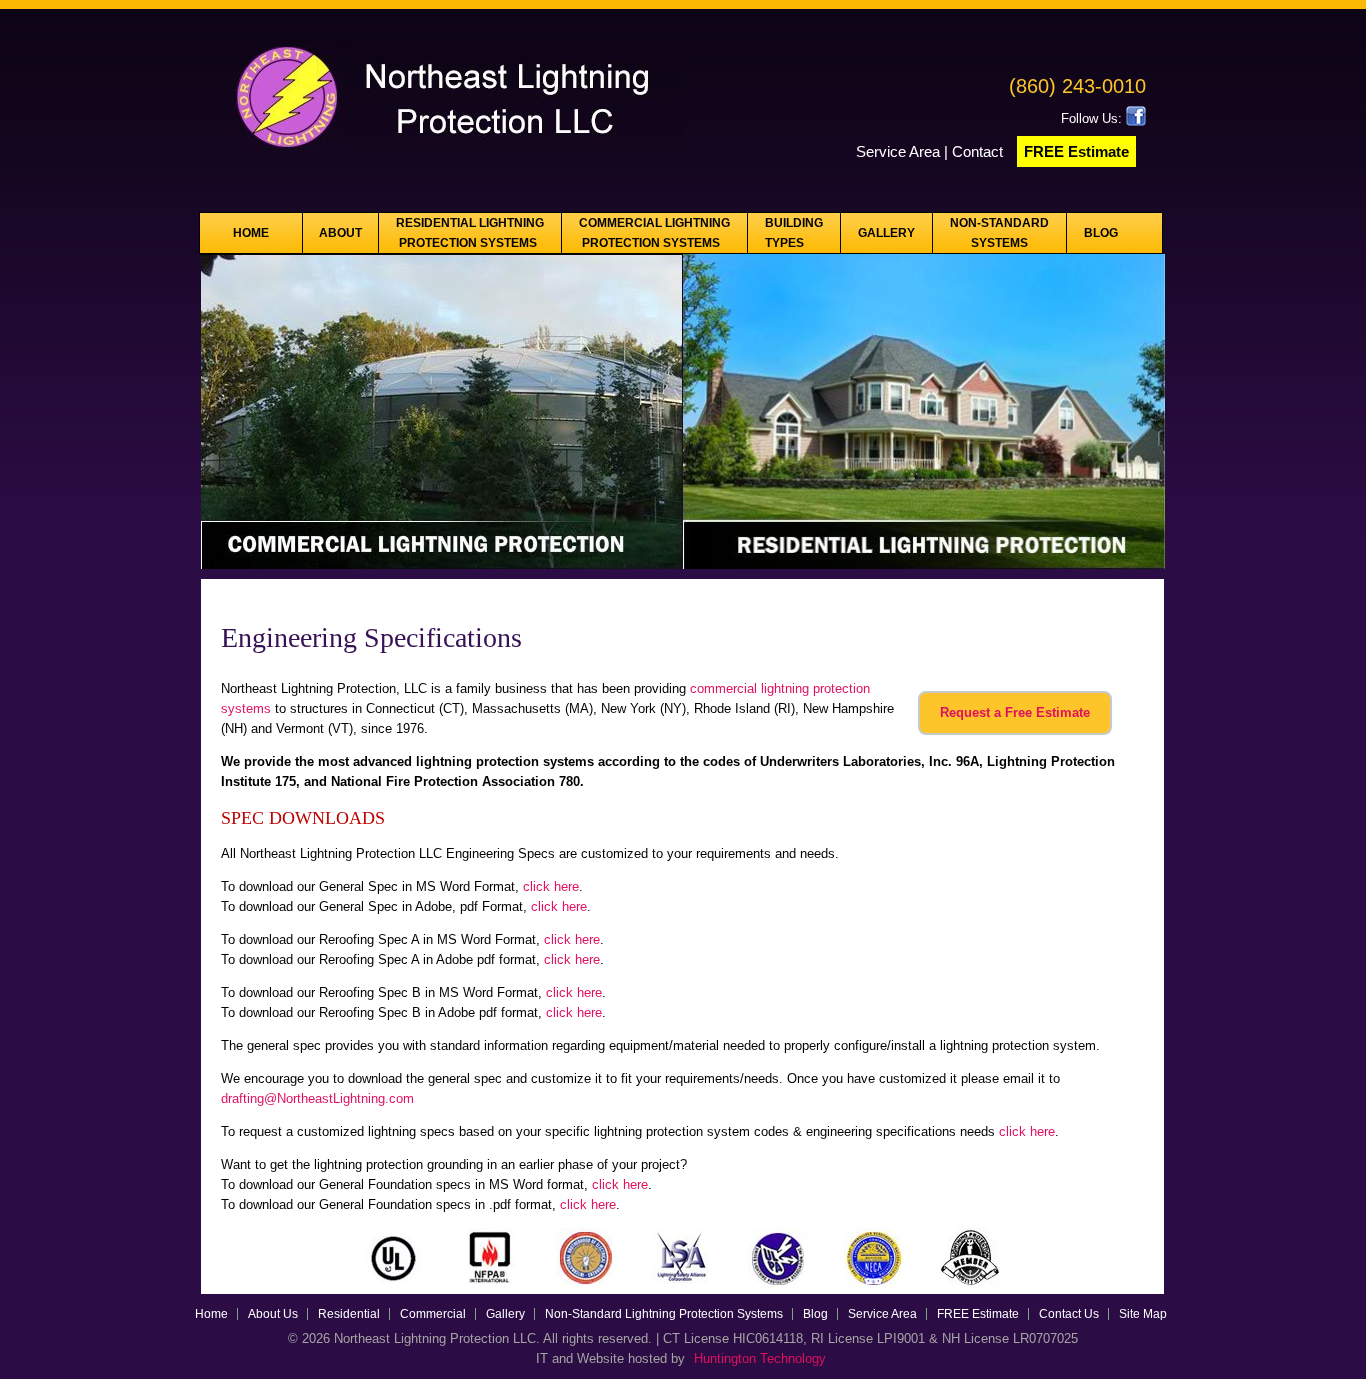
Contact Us (1069, 1314)
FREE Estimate (1076, 151)
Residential (349, 1314)
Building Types (794, 233)
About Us (273, 1314)
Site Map (1143, 1314)
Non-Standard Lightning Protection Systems (664, 1314)
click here (551, 886)
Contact (979, 151)
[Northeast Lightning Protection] (442, 155)
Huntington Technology (760, 1358)
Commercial (433, 1314)
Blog (1101, 233)
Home (251, 233)
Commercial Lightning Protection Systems (654, 233)
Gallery (886, 233)
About (340, 233)
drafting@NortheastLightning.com (317, 1098)
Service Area (898, 151)
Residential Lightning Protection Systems (470, 233)
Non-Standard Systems (999, 233)
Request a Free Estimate (1015, 712)
